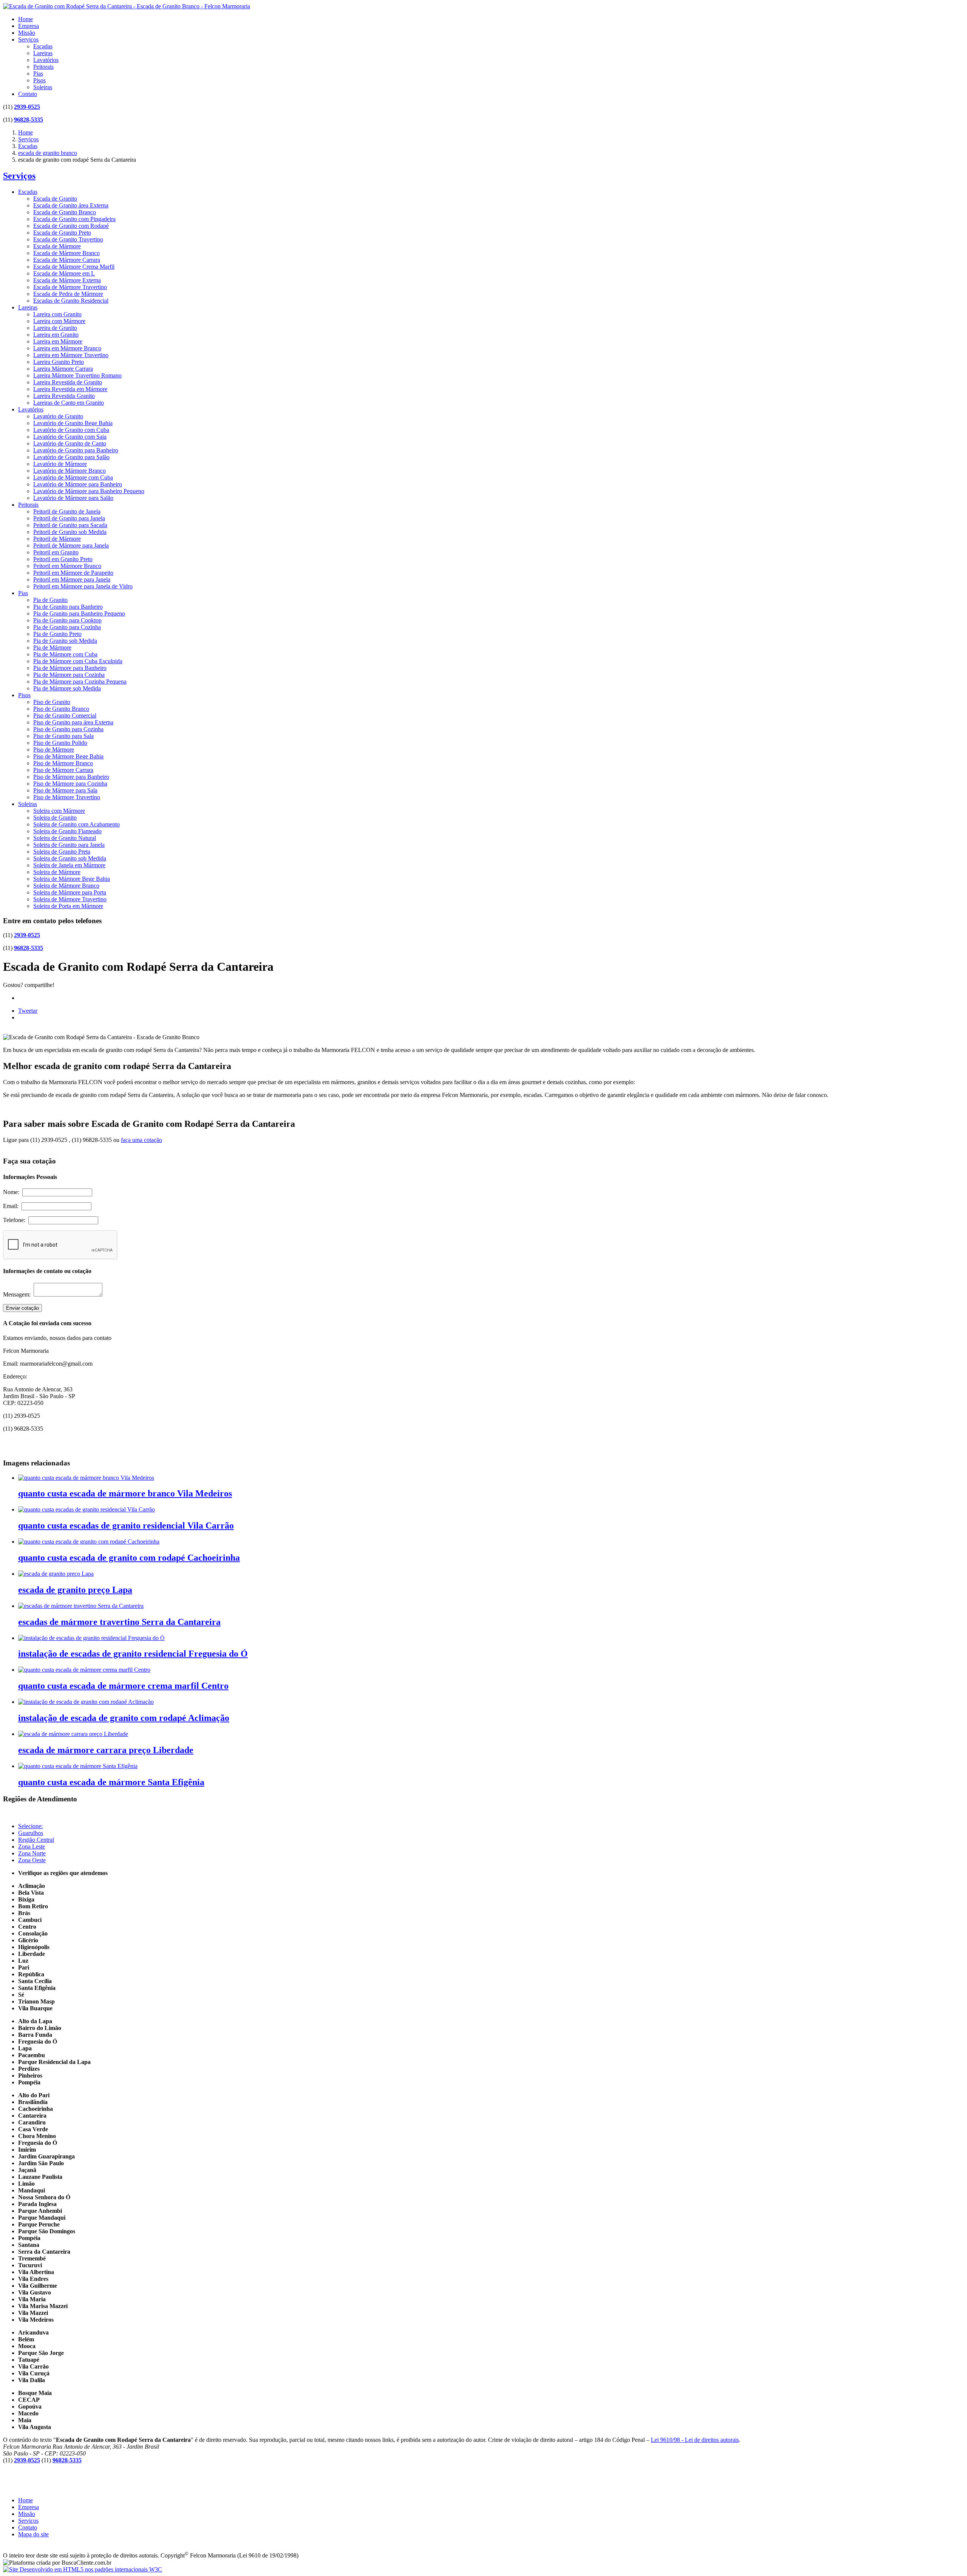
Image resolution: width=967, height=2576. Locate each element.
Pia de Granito (50, 600)
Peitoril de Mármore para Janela (71, 545)
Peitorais (43, 67)
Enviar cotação (22, 1308)
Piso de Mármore (54, 750)
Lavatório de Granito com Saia (70, 437)
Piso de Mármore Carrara (63, 770)
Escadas (43, 46)
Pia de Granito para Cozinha (67, 627)
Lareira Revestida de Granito (68, 382)
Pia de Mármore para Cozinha (69, 675)
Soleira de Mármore (57, 872)
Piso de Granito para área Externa (73, 722)
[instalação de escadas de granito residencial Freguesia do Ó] (91, 1638)
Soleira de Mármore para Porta (70, 892)
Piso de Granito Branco (61, 709)
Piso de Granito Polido (60, 743)
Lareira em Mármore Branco (67, 348)
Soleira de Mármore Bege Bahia (72, 879)
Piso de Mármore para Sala (65, 790)
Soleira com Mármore (59, 811)
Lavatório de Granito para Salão (71, 457)
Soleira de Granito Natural (65, 838)
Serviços (28, 39)
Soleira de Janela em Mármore (69, 865)
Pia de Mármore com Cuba (65, 654)
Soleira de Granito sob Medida (70, 858)
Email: (12, 1206)
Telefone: (16, 1220)
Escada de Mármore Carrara (67, 260)
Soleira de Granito (55, 818)
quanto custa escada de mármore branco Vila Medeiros (125, 1493)
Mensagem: (18, 1294)
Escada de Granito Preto (62, 233)
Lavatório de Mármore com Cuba (73, 477)
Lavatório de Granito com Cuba (71, 430)
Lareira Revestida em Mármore (70, 389)
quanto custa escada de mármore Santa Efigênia (111, 1782)
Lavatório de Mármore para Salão (73, 498)
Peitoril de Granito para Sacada (70, 525)
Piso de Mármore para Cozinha (70, 784)
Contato (28, 94)
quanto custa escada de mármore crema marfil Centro (123, 1686)
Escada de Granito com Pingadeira (74, 219)
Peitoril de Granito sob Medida (70, 532)
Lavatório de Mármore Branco (70, 471)
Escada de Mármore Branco (66, 253)
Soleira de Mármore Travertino (70, 899)
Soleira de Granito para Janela (69, 845)
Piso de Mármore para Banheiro (71, 777)
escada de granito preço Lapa (75, 1590)
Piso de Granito (52, 702)
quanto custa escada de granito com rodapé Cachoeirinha (129, 1558)
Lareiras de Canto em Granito (69, 403)
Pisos (39, 80)
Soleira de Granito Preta (62, 852)
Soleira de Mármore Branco (66, 886)
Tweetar (28, 1011)
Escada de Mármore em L (64, 273)
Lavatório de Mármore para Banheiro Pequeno (89, 491)
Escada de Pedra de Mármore (68, 294)
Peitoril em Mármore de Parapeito (73, 573)
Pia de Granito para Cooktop (67, 620)
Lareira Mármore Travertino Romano (77, 375)
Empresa (29, 26)
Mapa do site (33, 2534)
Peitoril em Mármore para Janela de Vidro (83, 586)
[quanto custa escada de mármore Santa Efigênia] (78, 1766)
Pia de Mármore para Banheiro (70, 668)
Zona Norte (32, 1853)
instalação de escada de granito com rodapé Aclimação (124, 1718)
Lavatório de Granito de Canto (70, 443)
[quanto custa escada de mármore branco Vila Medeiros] (86, 1478)
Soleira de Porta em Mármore (68, 906)
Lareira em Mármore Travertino (71, 355)
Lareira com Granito (57, 314)
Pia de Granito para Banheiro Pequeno (79, 613)
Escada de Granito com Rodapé (71, 226)
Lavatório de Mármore (60, 464)
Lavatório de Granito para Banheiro (76, 450)
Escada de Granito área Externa (71, 205)
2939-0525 (27, 107)
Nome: (13, 1192)
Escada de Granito (55, 199)
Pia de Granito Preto (57, 634)
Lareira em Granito (56, 335)
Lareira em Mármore (58, 341)
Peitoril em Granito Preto (63, 559)
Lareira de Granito (55, 328)
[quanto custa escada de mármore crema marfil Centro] (84, 1670)
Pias (38, 73)
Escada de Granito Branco (65, 212)
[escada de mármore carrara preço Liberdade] (73, 1734)
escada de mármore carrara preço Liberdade (106, 1750)
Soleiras (43, 87)
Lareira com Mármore (59, 321)
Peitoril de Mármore (57, 539)
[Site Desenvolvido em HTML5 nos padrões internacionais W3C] (83, 2569)
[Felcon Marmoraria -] (127, 6)
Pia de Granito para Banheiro (68, 607)
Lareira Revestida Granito (64, 396)
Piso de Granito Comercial (65, 716)
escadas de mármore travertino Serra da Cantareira (119, 1622)
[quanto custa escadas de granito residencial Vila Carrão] (87, 1509)
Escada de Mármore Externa (67, 280)
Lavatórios (46, 60)
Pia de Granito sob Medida (65, 641)
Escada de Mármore (57, 246)
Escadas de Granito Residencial (71, 301)
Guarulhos (31, 1833)
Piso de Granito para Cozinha (68, 729)
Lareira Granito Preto (59, 362)
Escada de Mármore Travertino (70, 287)
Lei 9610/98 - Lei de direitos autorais (695, 2440)
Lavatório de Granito (58, 416)
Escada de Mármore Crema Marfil (74, 267)
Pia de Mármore (52, 647)
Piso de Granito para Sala (63, 736)
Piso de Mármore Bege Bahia (68, 756)
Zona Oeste (32, 1860)
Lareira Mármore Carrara (63, 369)
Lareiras (43, 53)
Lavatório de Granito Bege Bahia (73, 423)
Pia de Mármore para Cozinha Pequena (80, 682)
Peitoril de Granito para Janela (69, 518)
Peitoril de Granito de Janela (67, 511)
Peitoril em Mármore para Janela (72, 579)
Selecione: (30, 1826)
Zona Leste (32, 1847)
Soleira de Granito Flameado (67, 831)
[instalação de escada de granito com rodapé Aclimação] (86, 1702)
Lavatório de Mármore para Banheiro (78, 484)
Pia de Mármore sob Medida (67, 688)
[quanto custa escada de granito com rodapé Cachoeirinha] (89, 1542)
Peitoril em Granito (56, 552)
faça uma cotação (141, 1140)
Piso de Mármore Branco (63, 763)
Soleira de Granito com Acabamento (76, 824)
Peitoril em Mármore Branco (67, 566)
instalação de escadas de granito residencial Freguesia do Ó (133, 1654)
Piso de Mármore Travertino (67, 797)
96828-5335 (29, 120)
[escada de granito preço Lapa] (56, 1574)
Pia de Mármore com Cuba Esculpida (78, 661)
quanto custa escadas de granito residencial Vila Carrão (126, 1525)
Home (25, 19)
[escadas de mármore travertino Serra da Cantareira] (81, 1606)
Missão (27, 33)
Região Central (36, 1840)
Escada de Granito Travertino (68, 239)
